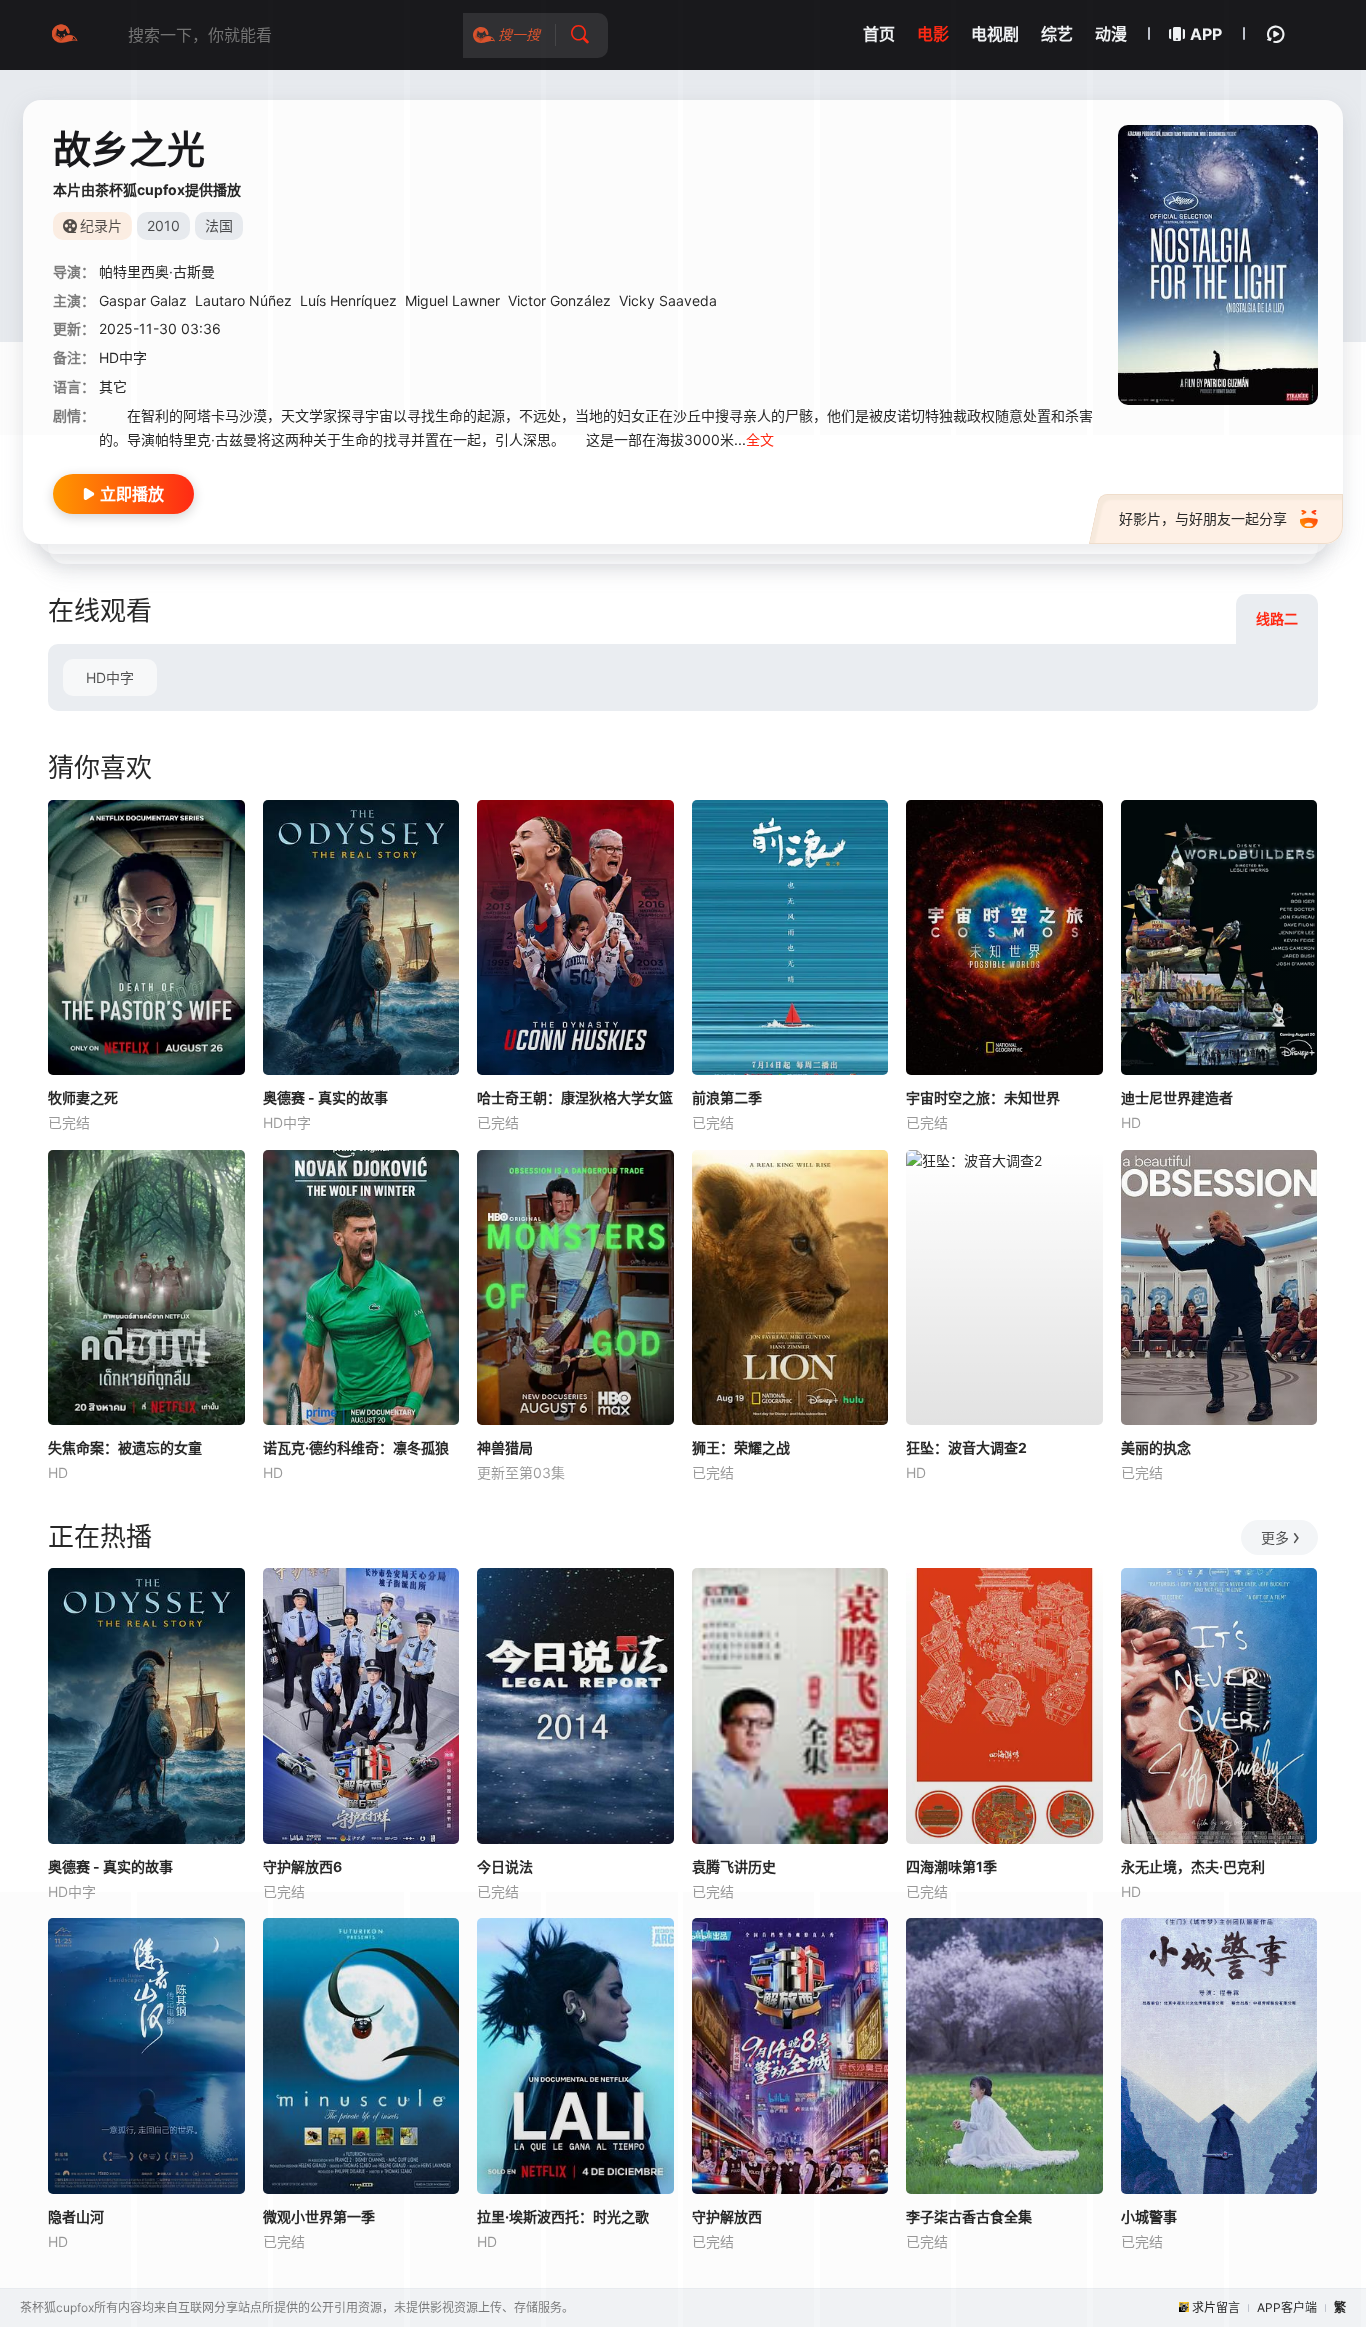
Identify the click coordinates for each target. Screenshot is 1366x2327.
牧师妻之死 (83, 1097)
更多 (1275, 1537)
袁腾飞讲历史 (734, 1866)
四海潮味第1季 (951, 1866)
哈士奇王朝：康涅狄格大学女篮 (575, 1097)
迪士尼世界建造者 (1177, 1097)
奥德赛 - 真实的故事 (325, 1097)
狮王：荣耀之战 (741, 1447)
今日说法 (505, 1866)
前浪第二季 (727, 1097)
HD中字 (110, 677)
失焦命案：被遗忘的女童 (125, 1447)
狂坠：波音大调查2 (966, 1447)
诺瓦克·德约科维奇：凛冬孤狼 (356, 1447)
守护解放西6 (302, 1866)
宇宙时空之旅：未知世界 (983, 1097)
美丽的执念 (1156, 1447)
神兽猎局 (505, 1447)
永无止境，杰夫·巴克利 (1193, 1866)
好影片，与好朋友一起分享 (1203, 518)
